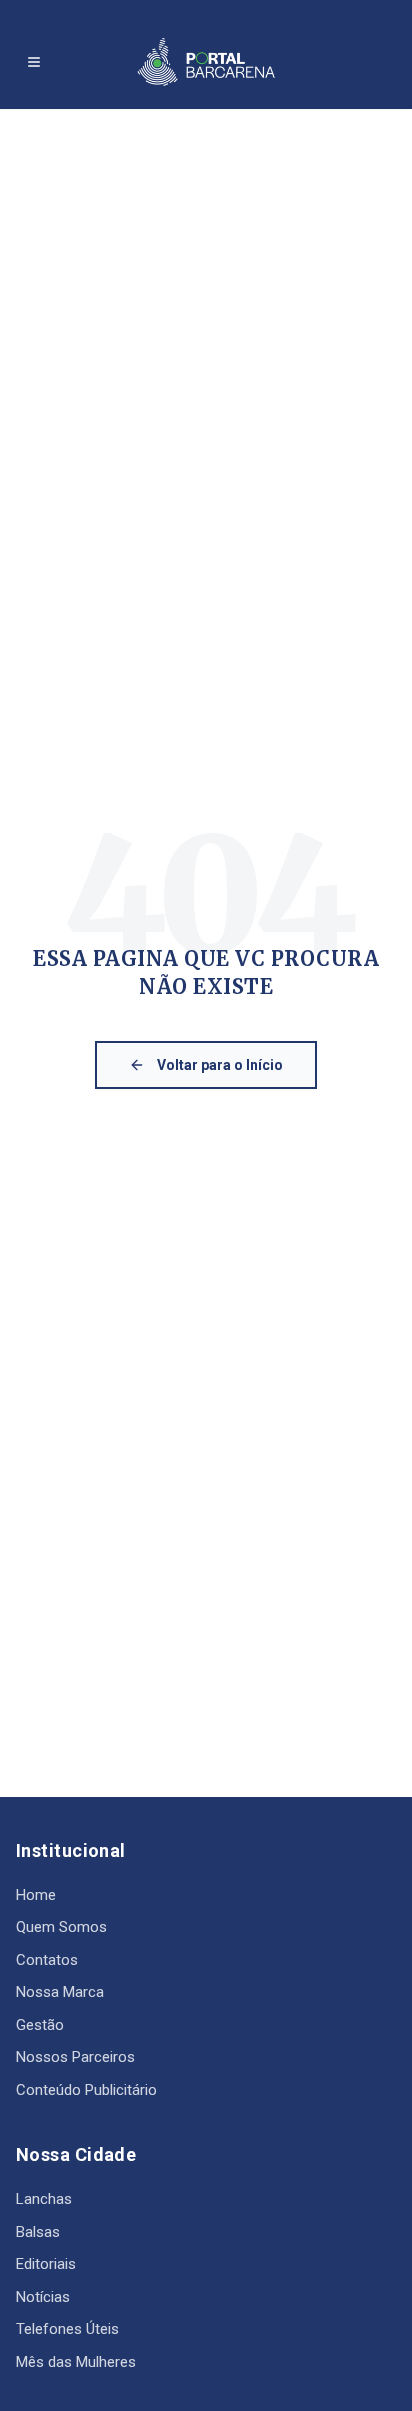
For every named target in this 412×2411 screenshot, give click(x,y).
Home (36, 1895)
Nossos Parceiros (75, 2057)
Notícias (43, 2297)
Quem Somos (61, 1927)
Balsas (38, 2232)
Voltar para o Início (220, 1065)
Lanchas (44, 2199)
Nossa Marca (60, 1992)
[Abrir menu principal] (34, 62)
